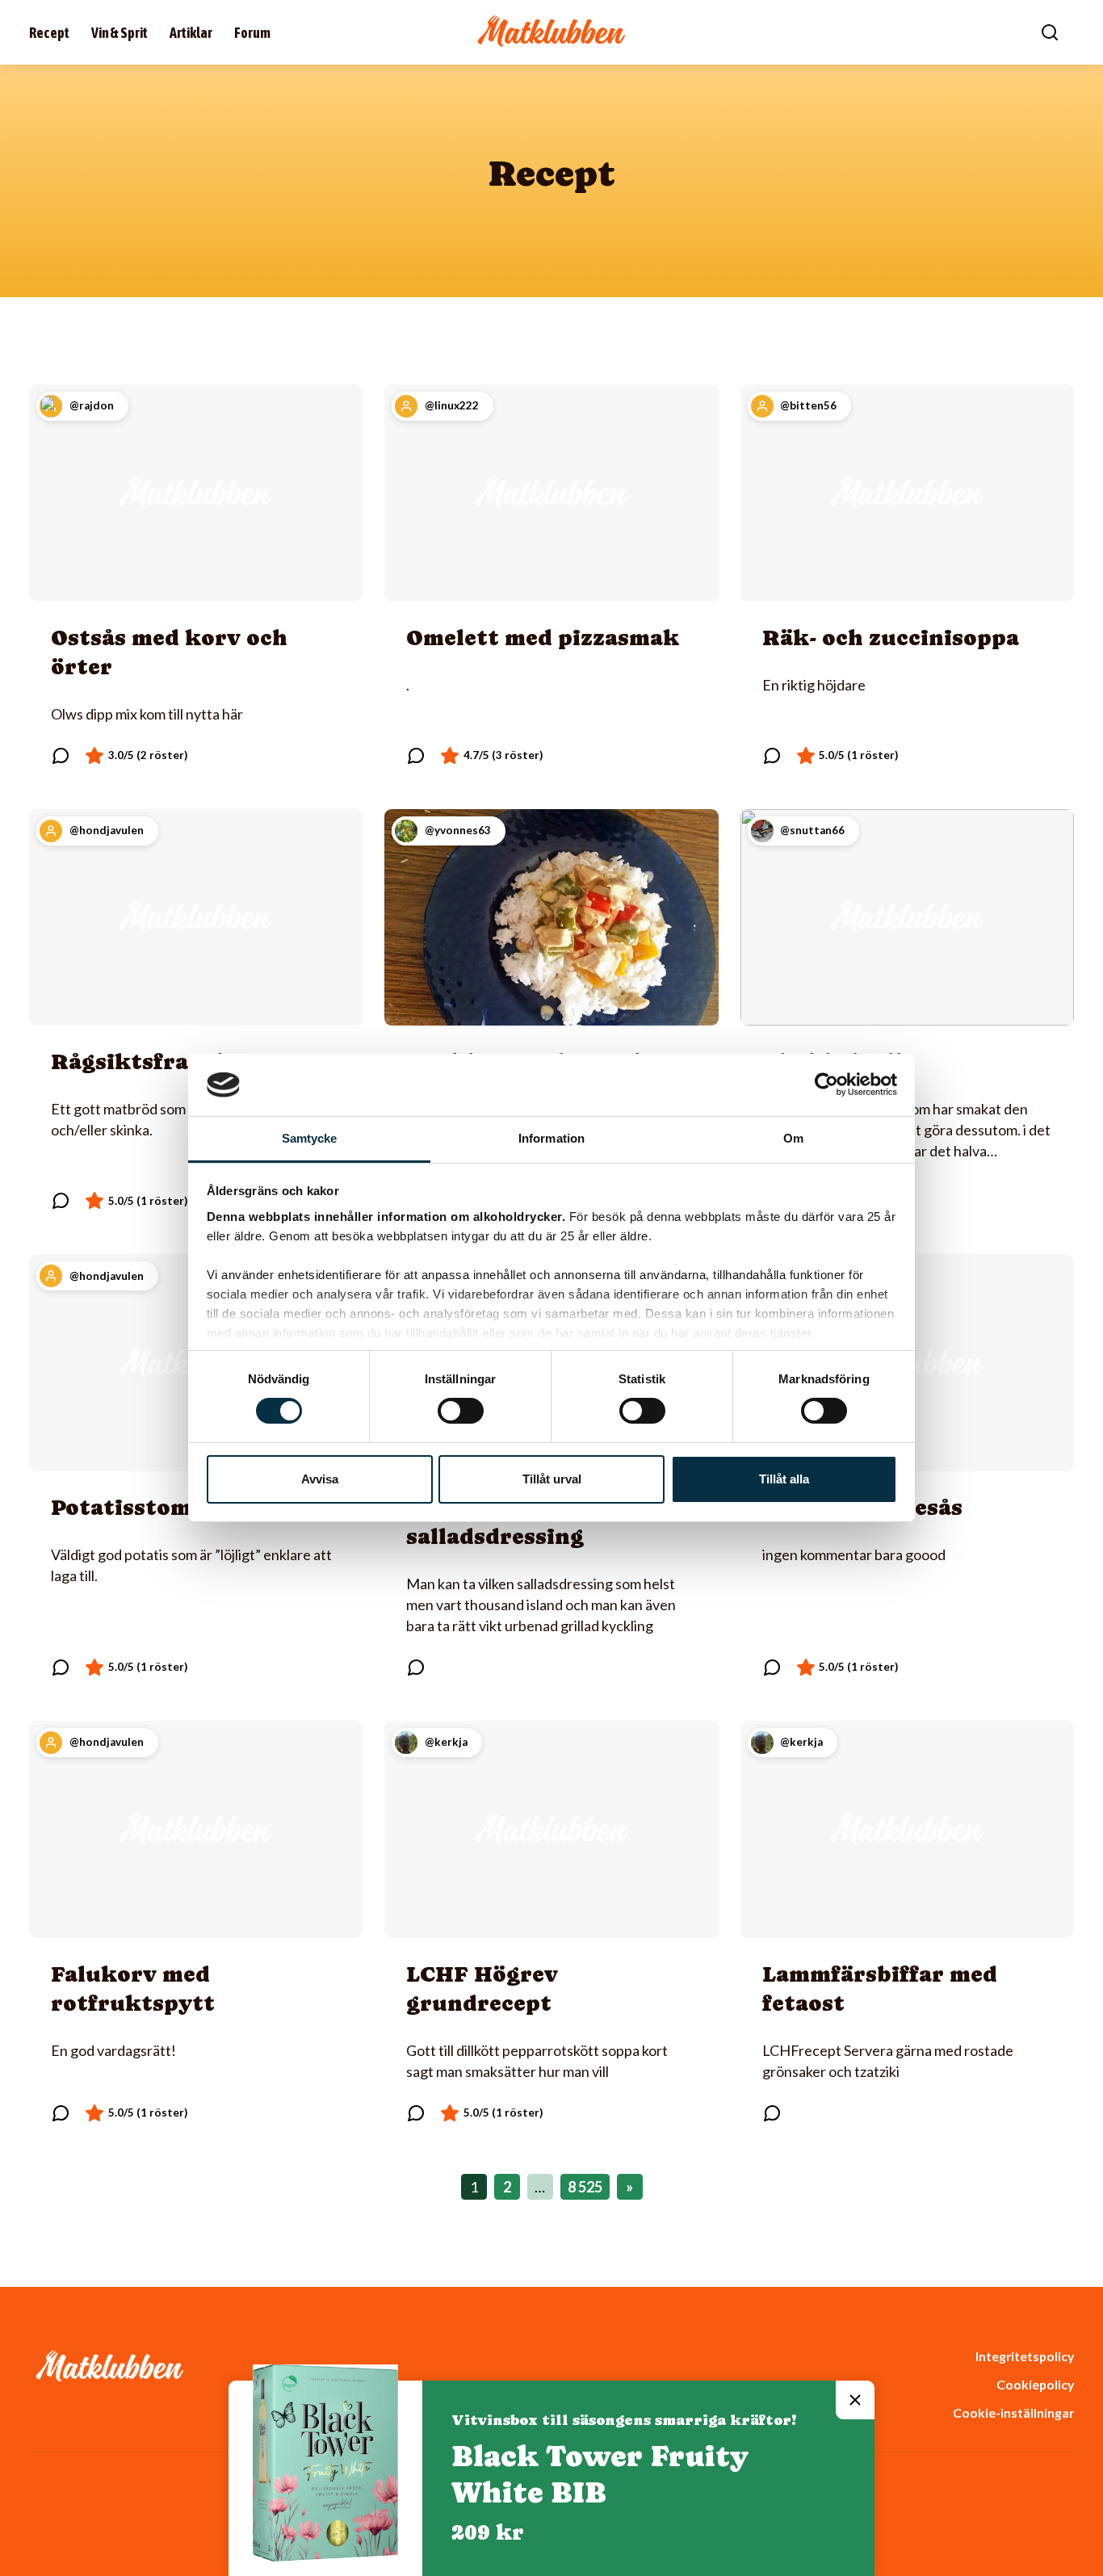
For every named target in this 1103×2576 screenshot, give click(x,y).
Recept (49, 33)
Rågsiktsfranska (147, 1061)
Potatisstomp (128, 1507)
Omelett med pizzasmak (543, 638)
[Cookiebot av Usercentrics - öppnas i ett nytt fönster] (826, 1085)
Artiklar (191, 33)
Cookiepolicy (1035, 2384)
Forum (252, 33)
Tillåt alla (784, 1479)
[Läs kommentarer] (61, 756)
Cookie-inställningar (1013, 2412)
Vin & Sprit (120, 33)
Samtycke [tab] (310, 1138)
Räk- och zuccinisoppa (891, 638)
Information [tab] (551, 1138)
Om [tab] (793, 1138)
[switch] (461, 1411)
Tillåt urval (552, 1479)
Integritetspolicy (1025, 2356)
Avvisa (320, 1479)
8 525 (585, 2187)
